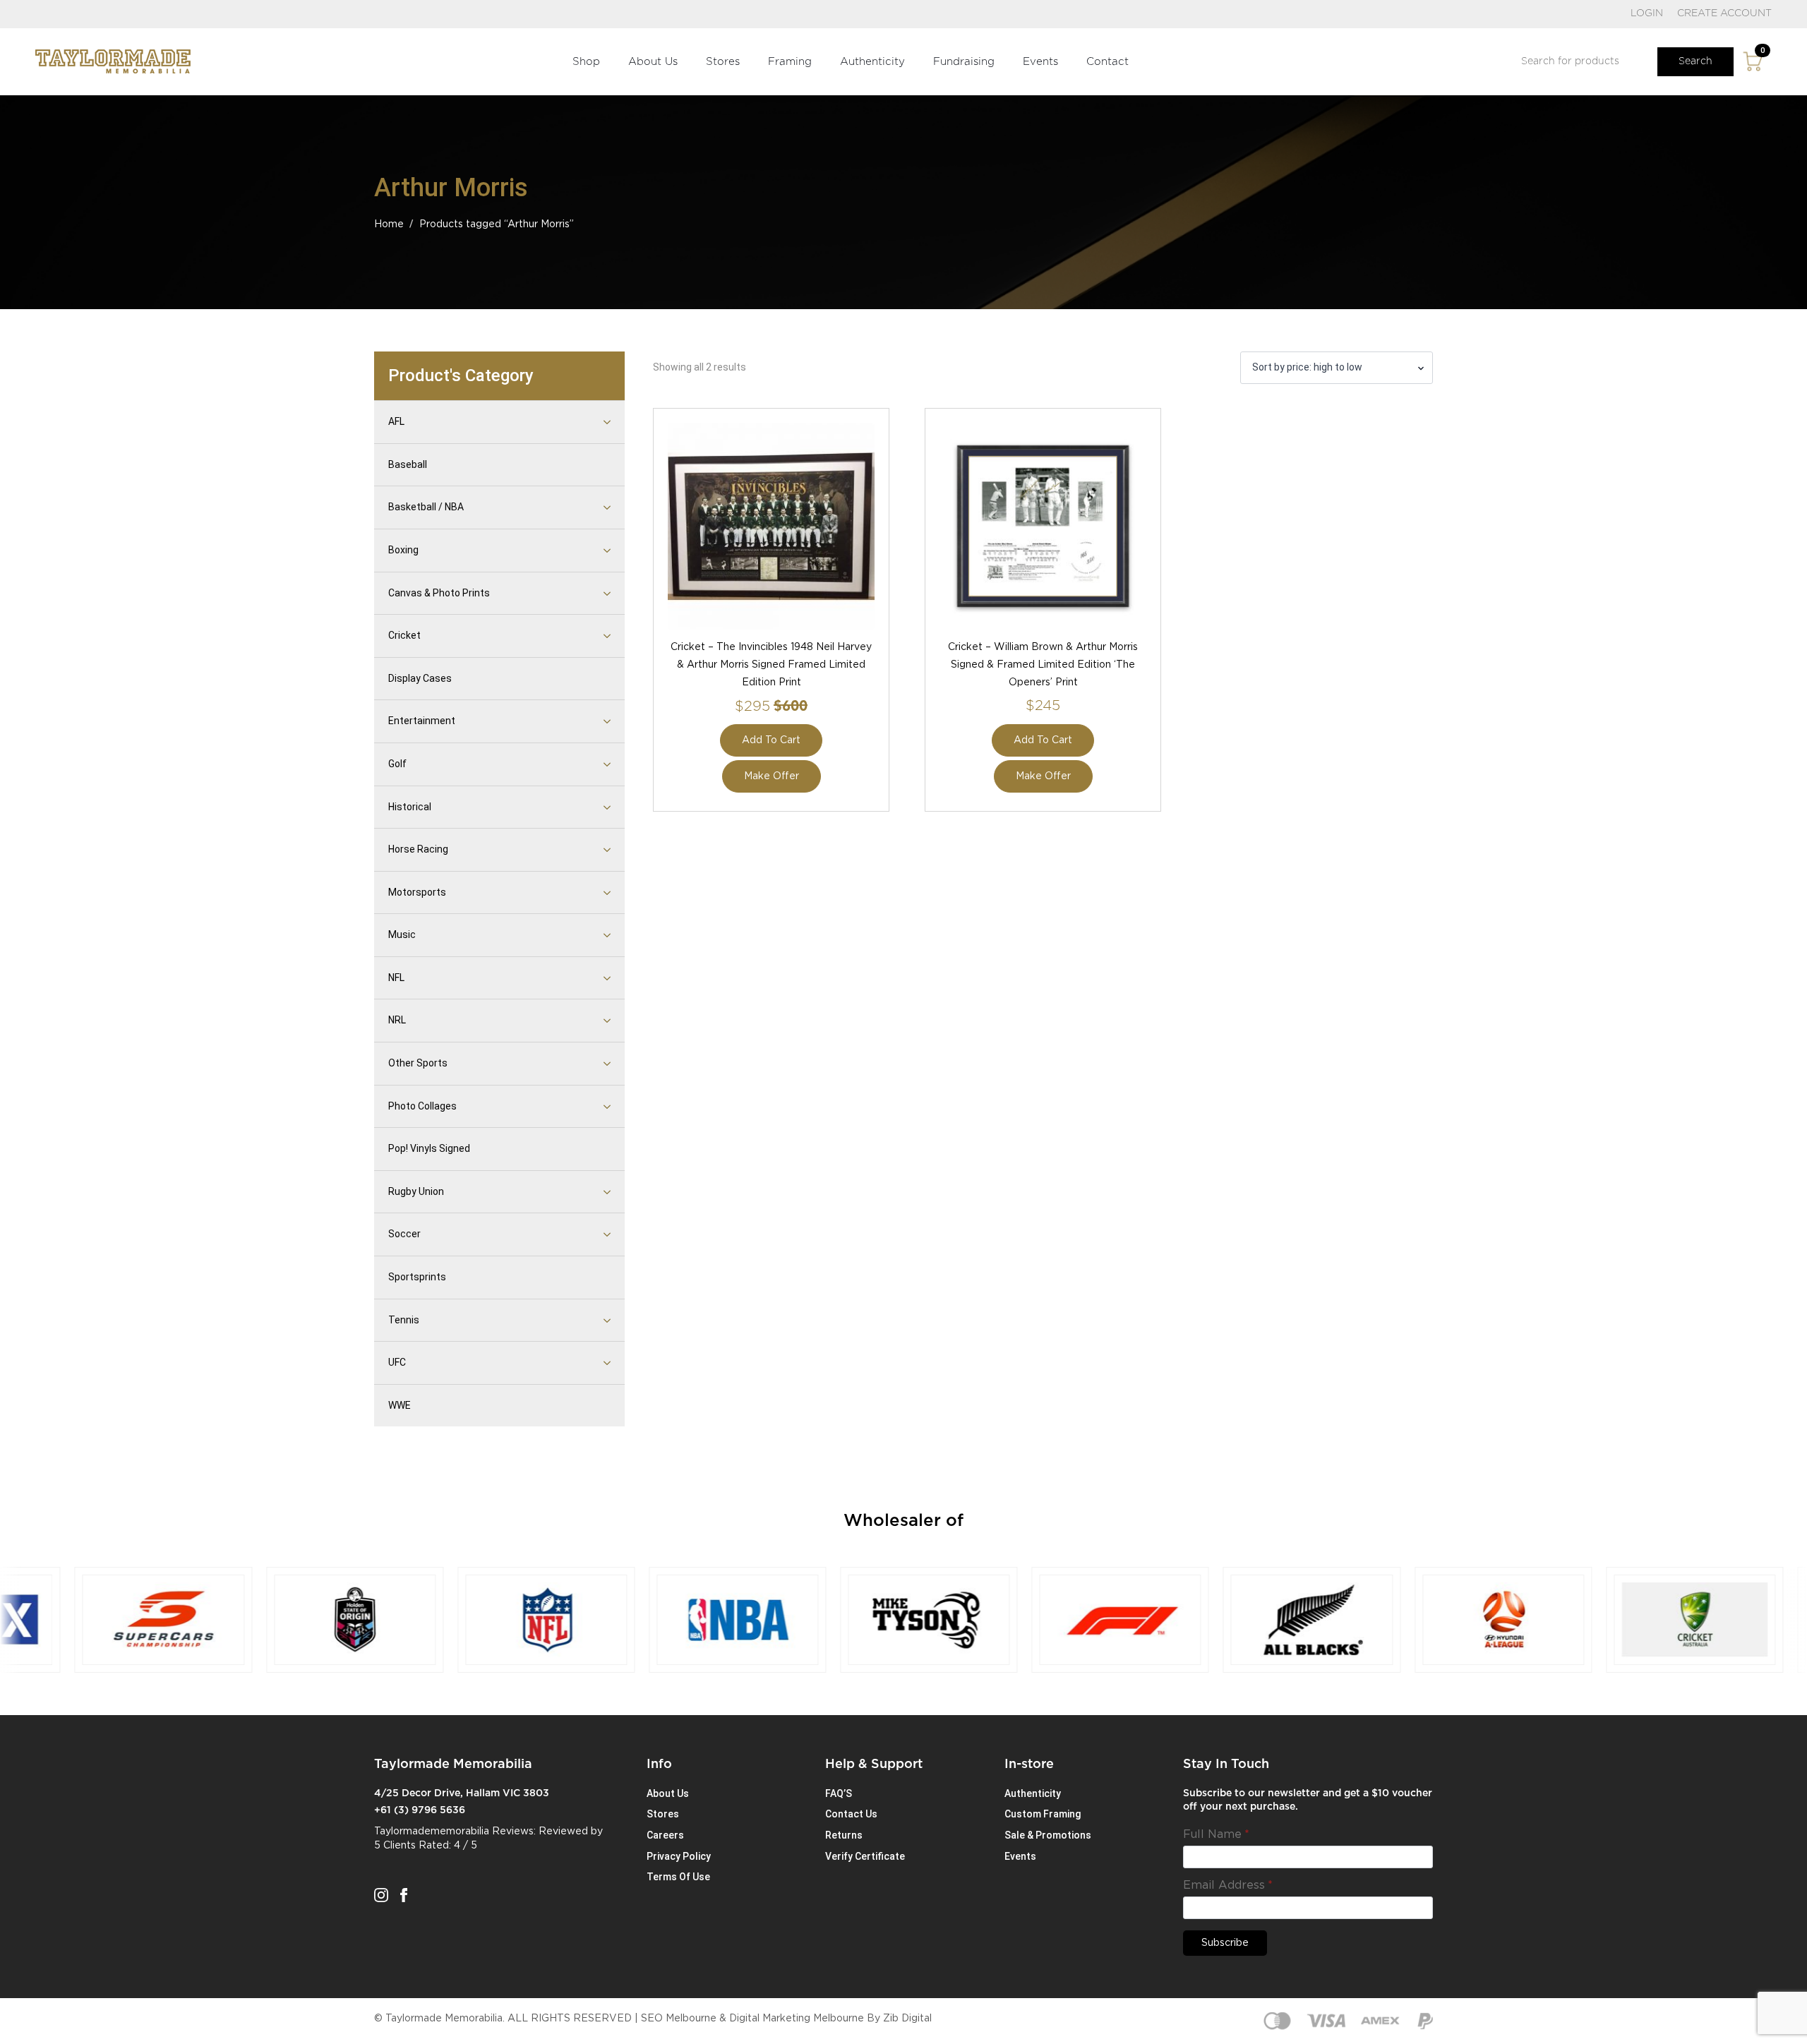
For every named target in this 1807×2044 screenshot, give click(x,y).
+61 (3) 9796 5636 (420, 1810)
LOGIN (1647, 13)
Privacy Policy (679, 1856)
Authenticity (872, 62)
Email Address (1228, 1885)
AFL (396, 421)
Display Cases (420, 678)
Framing (790, 62)
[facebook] (404, 1895)
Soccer (404, 1234)
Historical (410, 807)
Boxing (403, 550)
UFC (397, 1362)
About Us (653, 62)
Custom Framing (1043, 1814)
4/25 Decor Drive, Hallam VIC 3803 (462, 1793)
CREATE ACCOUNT (1724, 13)
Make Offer (772, 776)
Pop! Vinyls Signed (429, 1148)
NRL (397, 1020)
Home (389, 224)
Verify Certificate (865, 1856)
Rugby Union (416, 1191)
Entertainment (422, 721)
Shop (586, 62)
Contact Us (851, 1814)
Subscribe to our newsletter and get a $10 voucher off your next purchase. (1308, 1800)
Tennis (404, 1320)
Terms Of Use (678, 1877)
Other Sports (418, 1063)
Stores (723, 62)
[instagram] (381, 1895)
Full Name (1216, 1834)
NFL (396, 978)
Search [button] (1695, 61)
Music (402, 934)
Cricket (404, 635)
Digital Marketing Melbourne (797, 2019)
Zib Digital (907, 2019)
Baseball (408, 464)
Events (1040, 62)
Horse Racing (418, 849)
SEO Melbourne (679, 2019)
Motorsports (417, 892)
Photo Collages (422, 1106)
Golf (397, 764)
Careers (665, 1835)
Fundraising (964, 62)
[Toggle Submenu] (589, 422)
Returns (844, 1835)
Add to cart (771, 740)
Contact (1107, 62)
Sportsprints (417, 1277)
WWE (400, 1405)
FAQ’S (839, 1793)
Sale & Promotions (1048, 1835)
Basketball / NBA (426, 507)
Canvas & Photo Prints (439, 593)
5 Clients (395, 1846)
